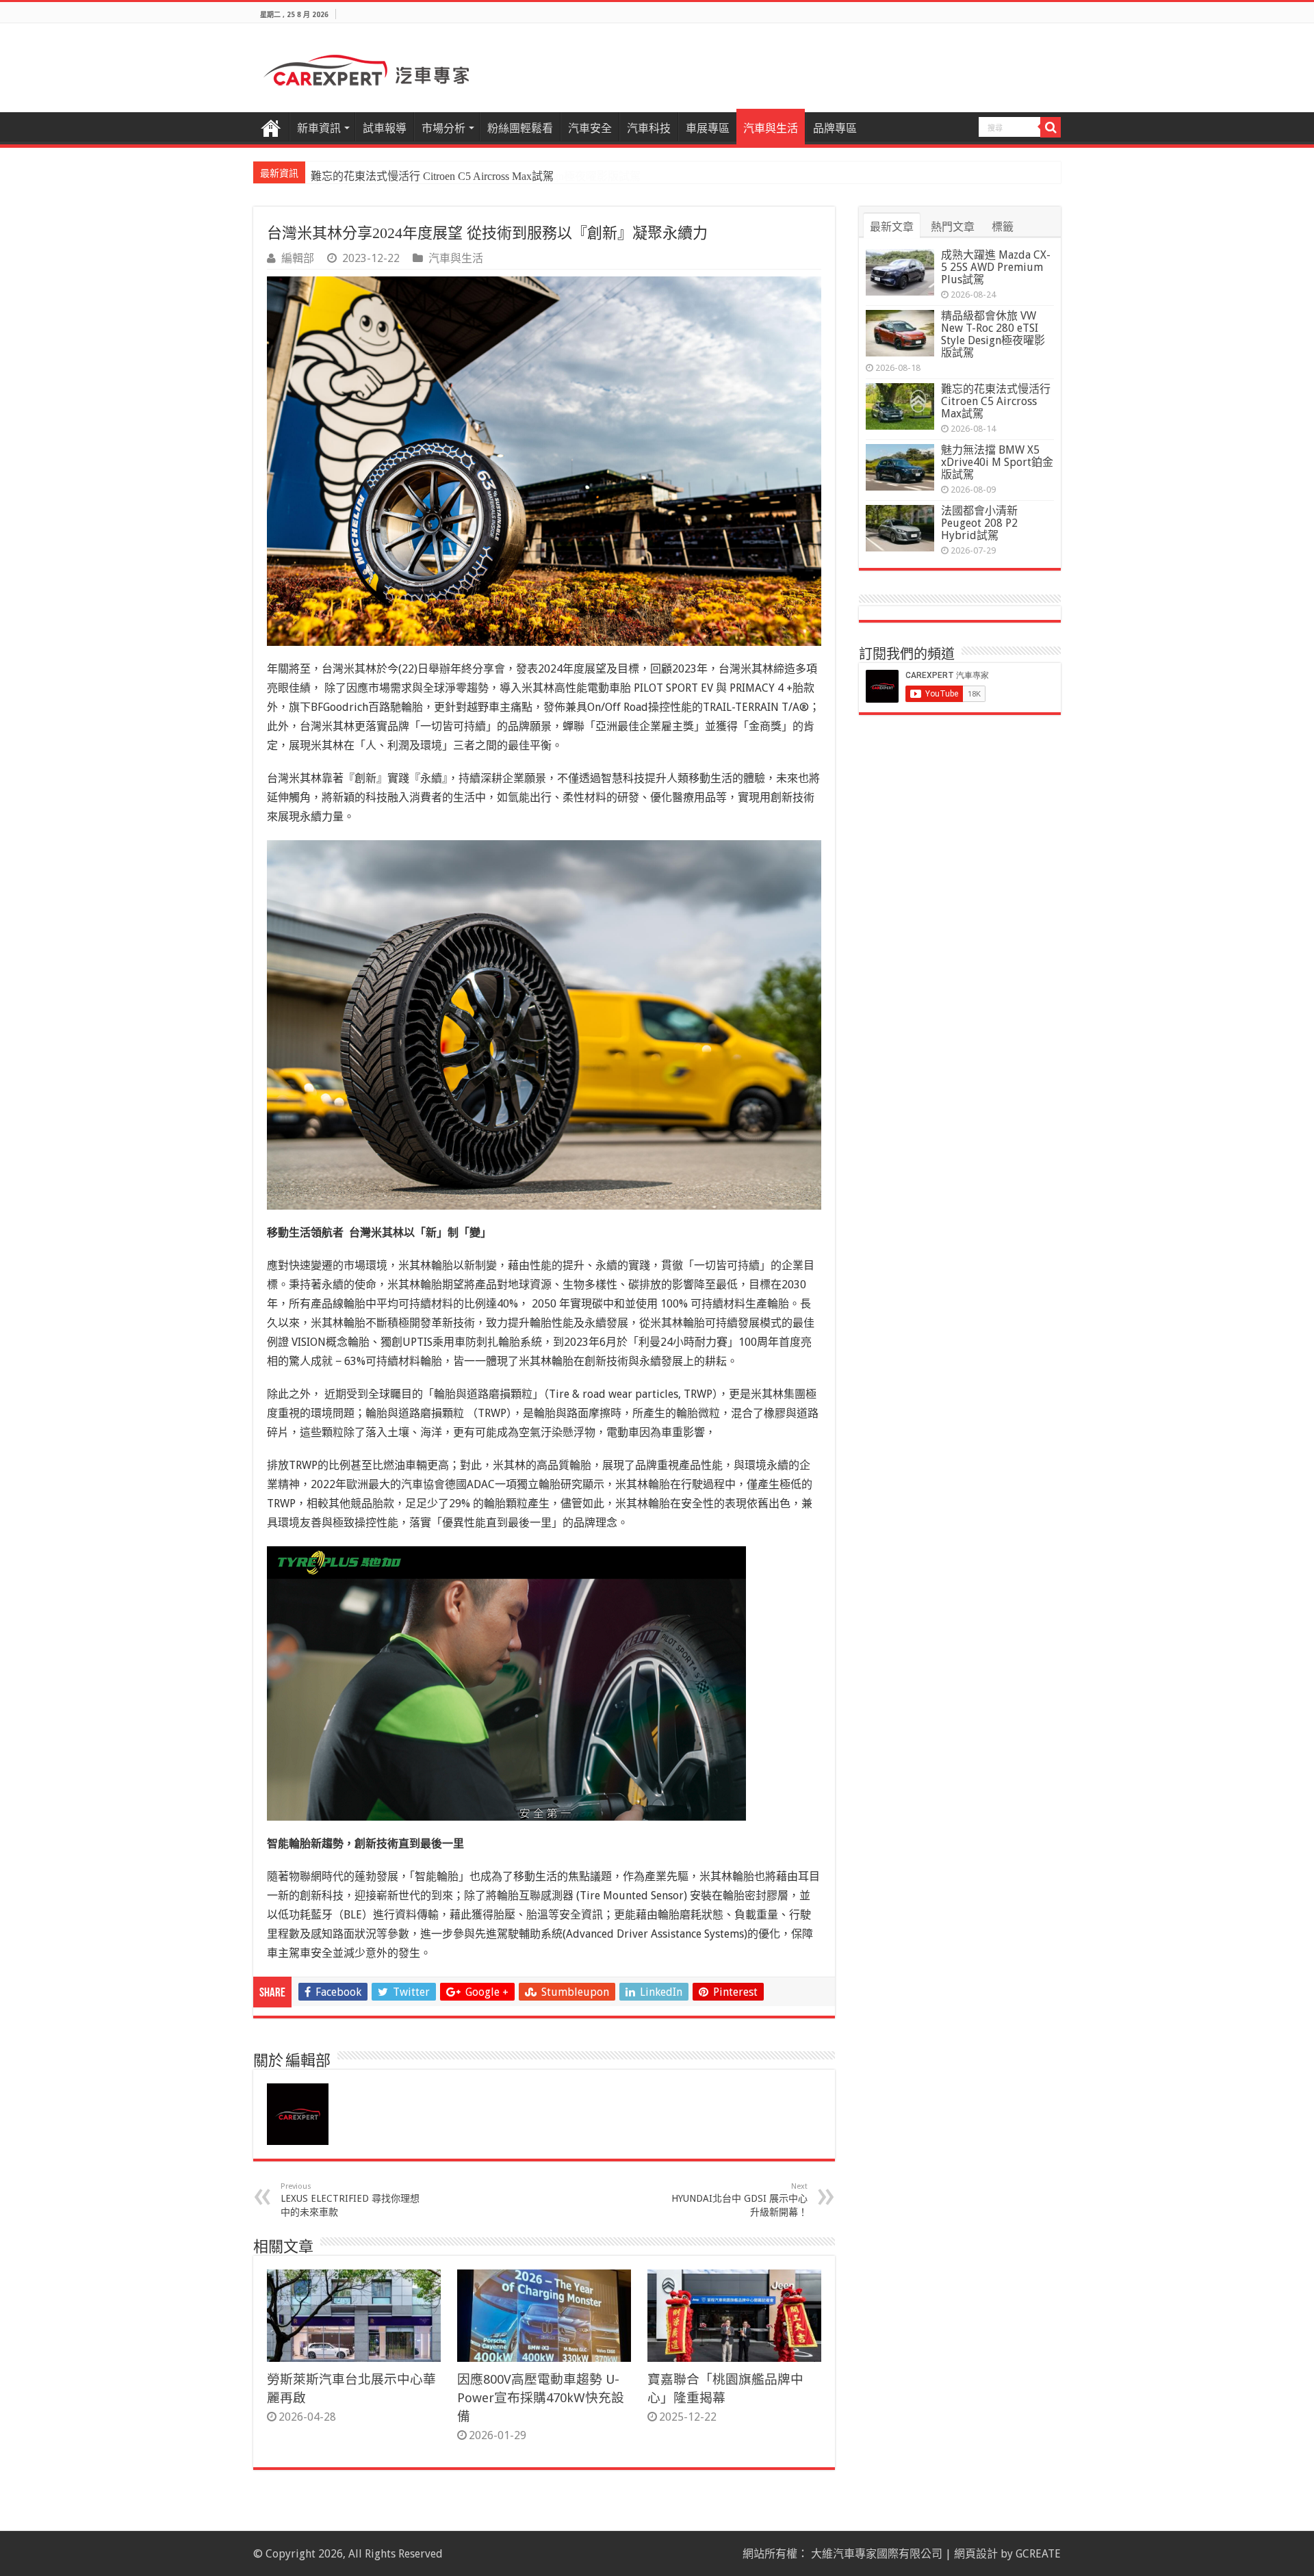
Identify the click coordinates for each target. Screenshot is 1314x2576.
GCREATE (1038, 2554)
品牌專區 (835, 128)
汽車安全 (590, 128)
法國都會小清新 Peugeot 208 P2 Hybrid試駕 (979, 523)
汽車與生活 (771, 128)
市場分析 (443, 128)
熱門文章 (953, 227)
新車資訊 (319, 128)
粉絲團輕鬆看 (520, 128)
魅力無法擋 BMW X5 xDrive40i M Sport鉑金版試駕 (997, 462)
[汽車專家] (366, 68)
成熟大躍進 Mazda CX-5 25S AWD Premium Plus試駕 (996, 267)
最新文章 (892, 227)
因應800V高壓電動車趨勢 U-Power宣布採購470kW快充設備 (541, 2398)
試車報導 (385, 128)
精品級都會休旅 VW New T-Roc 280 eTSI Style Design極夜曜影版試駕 (993, 334)
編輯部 (298, 258)
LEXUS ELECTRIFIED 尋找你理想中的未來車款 (350, 2200)
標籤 (1003, 227)
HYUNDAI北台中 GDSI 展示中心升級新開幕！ (739, 2200)
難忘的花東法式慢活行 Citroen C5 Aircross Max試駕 (432, 176)
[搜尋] (1051, 127)
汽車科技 (649, 128)
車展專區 (708, 128)
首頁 (271, 127)
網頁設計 (976, 2554)
